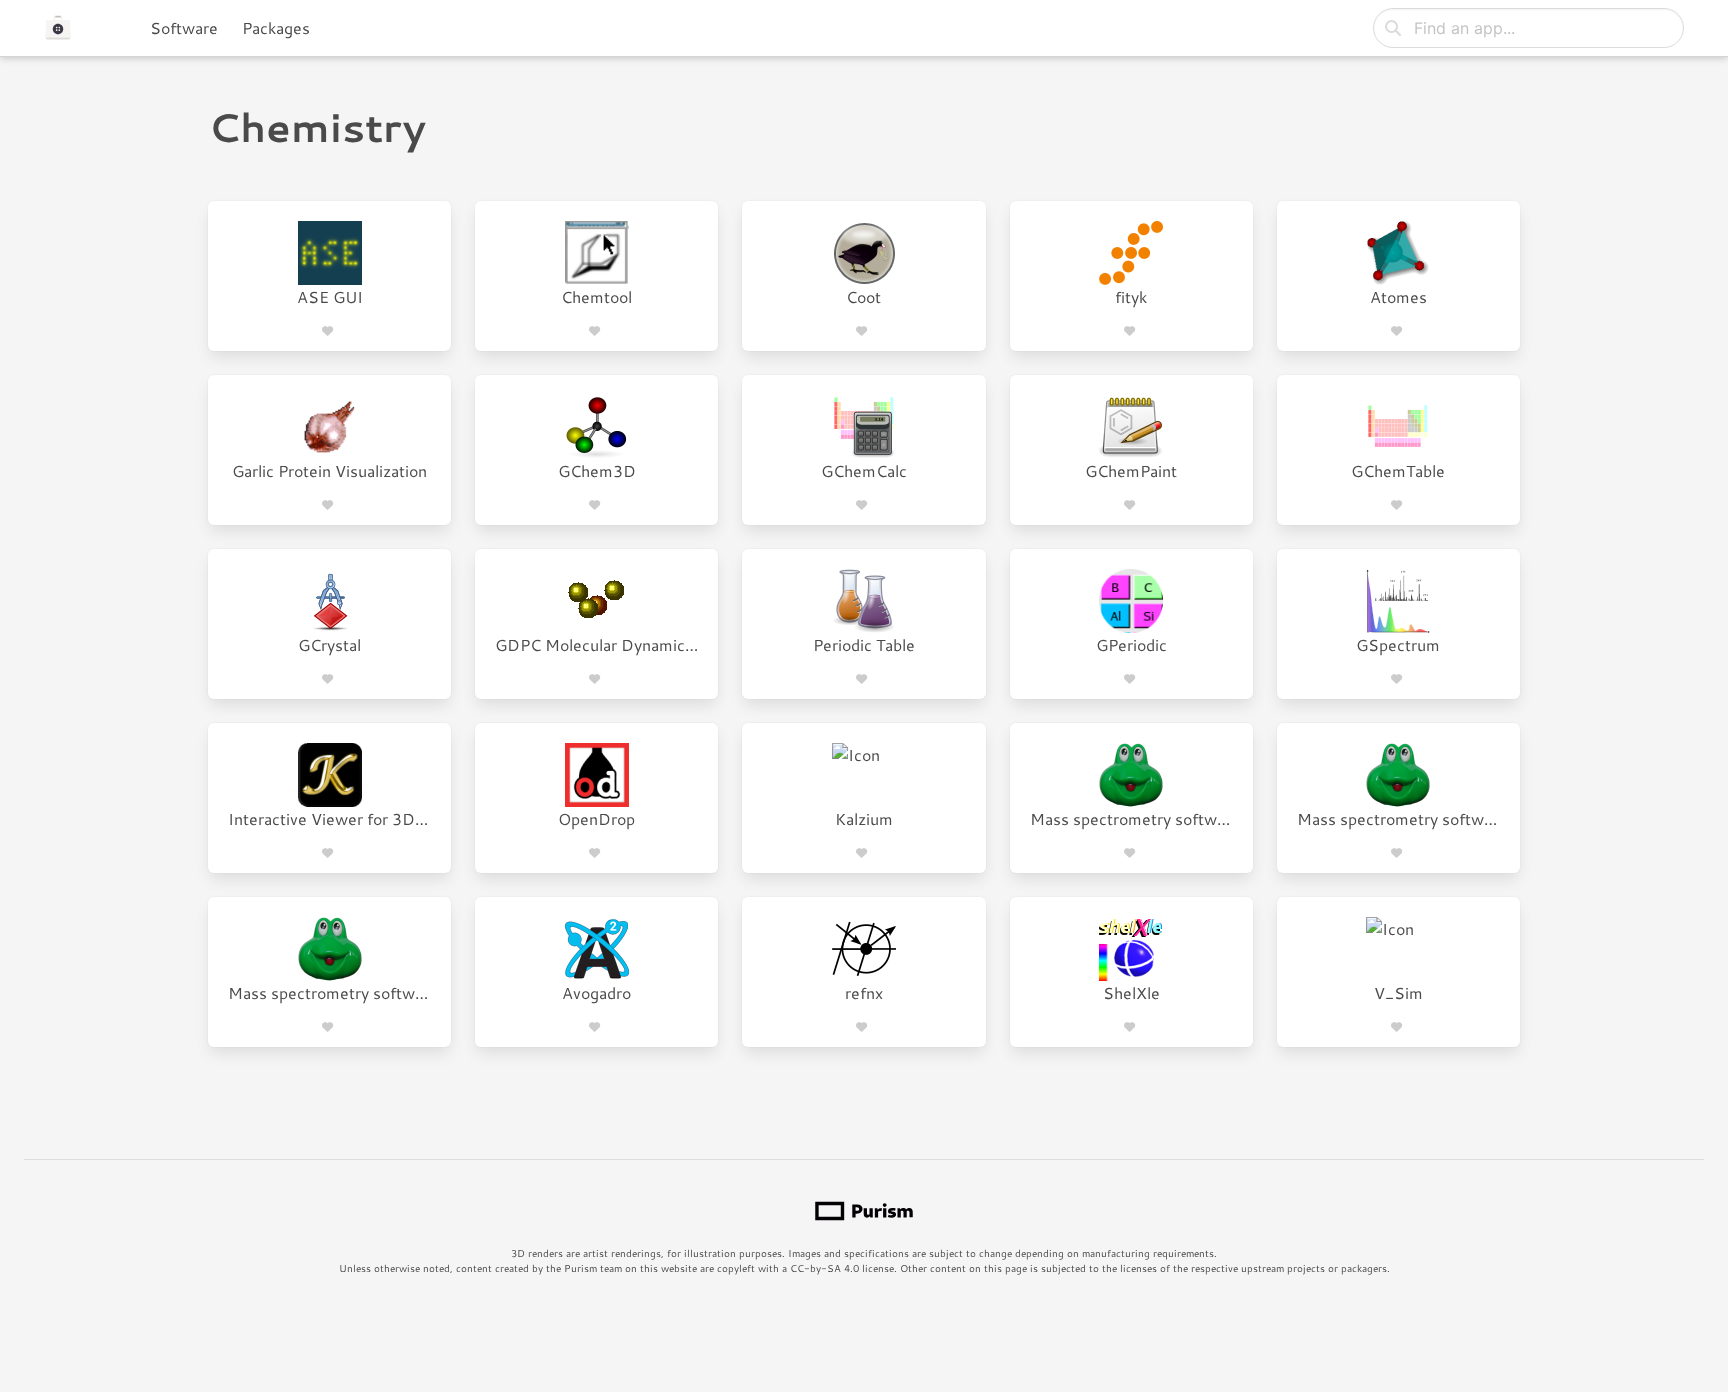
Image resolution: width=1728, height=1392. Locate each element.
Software (184, 27)
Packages (276, 27)
